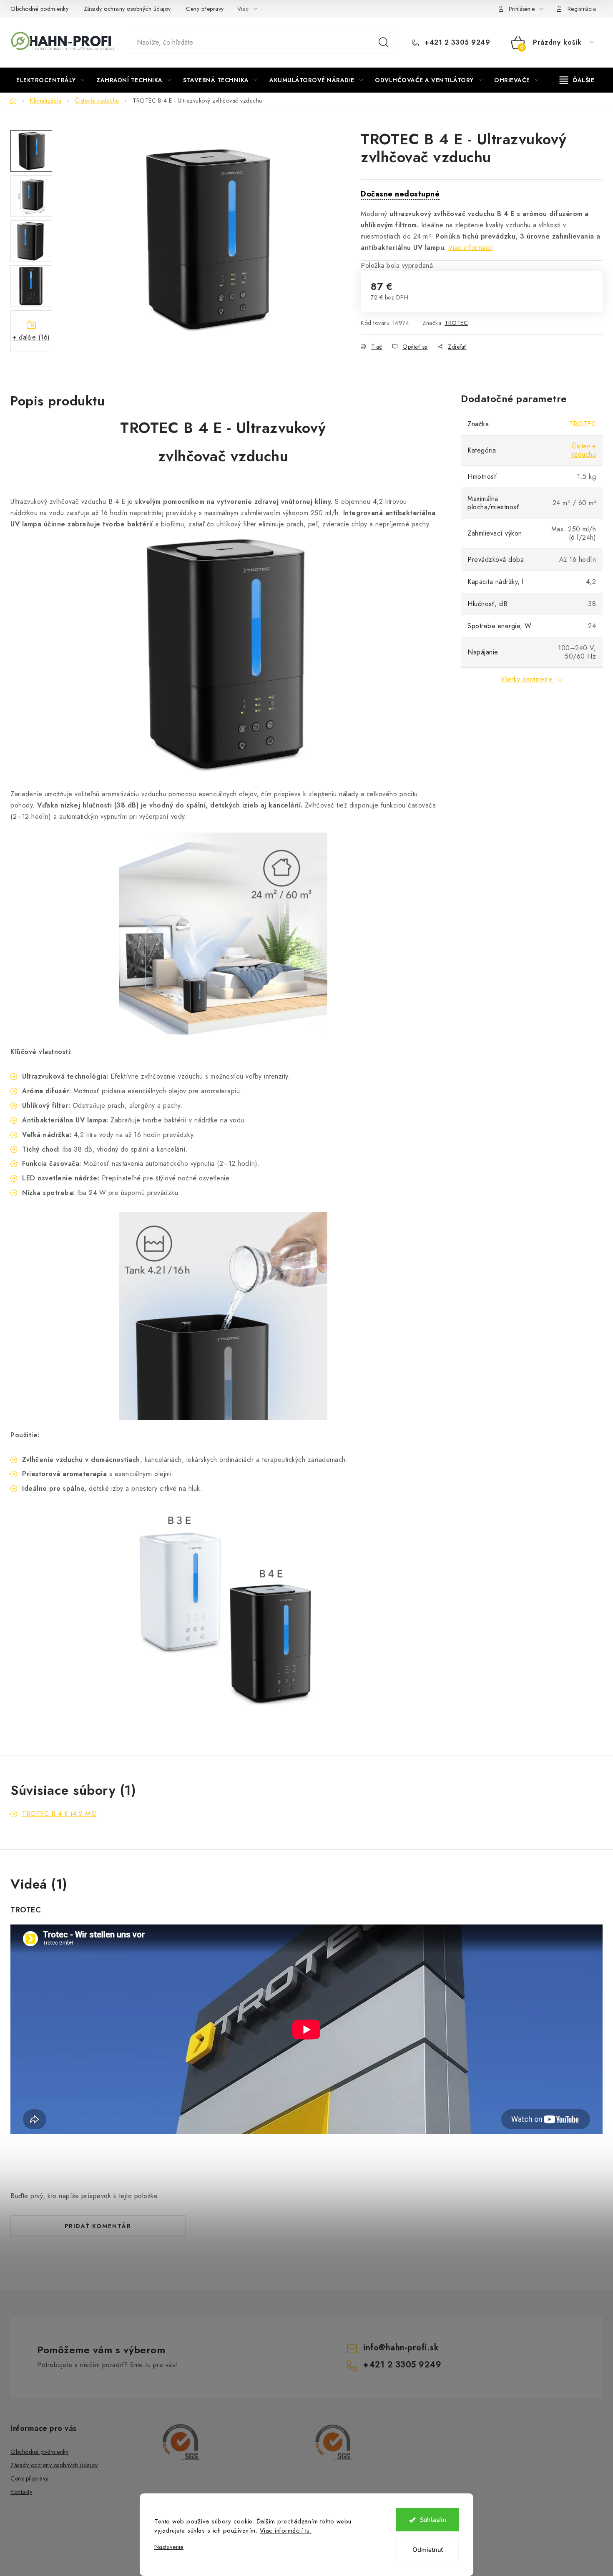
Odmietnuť (428, 2550)
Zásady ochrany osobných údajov (127, 9)
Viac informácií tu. (286, 2531)
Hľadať (384, 43)
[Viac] (577, 80)
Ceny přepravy (205, 9)
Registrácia (582, 9)
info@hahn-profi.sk (401, 2348)
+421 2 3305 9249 (456, 43)
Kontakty (21, 2492)
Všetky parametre (526, 679)
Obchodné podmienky (39, 9)
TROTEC (456, 323)
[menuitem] (50, 80)
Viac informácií (471, 248)
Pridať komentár (98, 2226)
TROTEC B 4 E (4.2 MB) (60, 1814)
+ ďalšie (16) (31, 337)
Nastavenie (169, 2547)
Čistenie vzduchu (584, 450)
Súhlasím (433, 2520)
